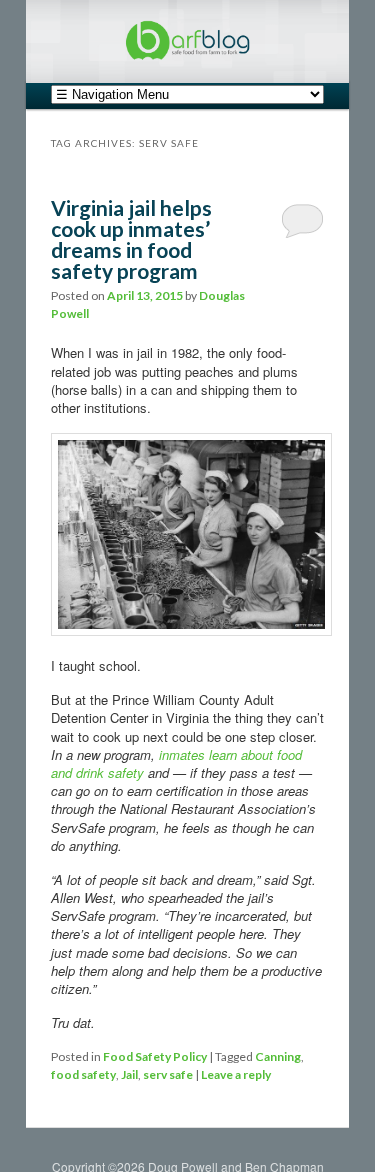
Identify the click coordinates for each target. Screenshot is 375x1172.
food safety (83, 1074)
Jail (129, 1074)
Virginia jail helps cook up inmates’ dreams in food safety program (131, 239)
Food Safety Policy (155, 1056)
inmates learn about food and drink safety (176, 763)
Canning (278, 1056)
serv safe (168, 1074)
